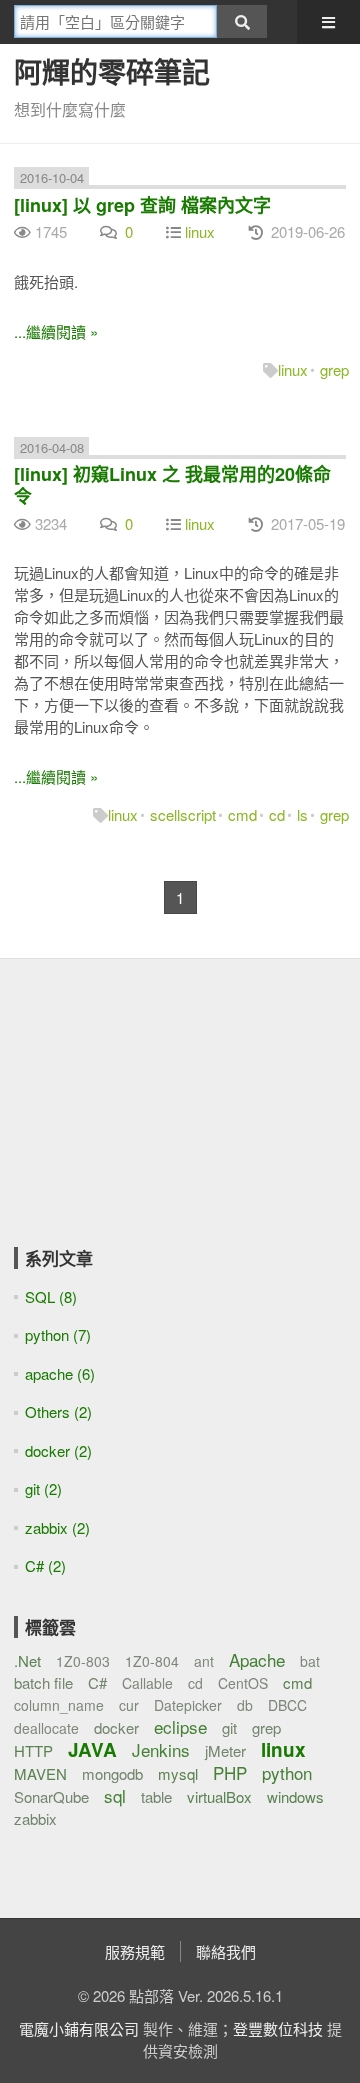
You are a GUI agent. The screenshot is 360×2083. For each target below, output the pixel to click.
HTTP (33, 1750)
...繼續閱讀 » (56, 331)
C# (97, 1682)
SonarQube (51, 1796)
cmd (242, 814)
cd (277, 814)
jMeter (225, 1750)
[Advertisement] (139, 1117)
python (287, 1772)
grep (334, 369)
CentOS (243, 1683)
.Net (27, 1660)
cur (129, 1705)
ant (204, 1661)
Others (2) (58, 1411)
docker (116, 1727)
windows (295, 1796)
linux (200, 231)
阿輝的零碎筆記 (112, 71)
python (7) (58, 1334)
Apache (257, 1659)
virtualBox (219, 1796)
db (245, 1705)
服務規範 (135, 1951)
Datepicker (188, 1705)
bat (310, 1661)
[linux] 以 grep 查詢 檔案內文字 (142, 205)
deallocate (46, 1728)
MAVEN (40, 1773)
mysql (178, 1773)
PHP (230, 1772)
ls (302, 814)
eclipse (180, 1726)
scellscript (183, 814)
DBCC (287, 1705)
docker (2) (58, 1450)
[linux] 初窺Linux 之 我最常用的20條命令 (172, 485)
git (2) (43, 1488)
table (156, 1796)
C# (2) (45, 1565)
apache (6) (60, 1373)
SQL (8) (51, 1296)
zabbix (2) (57, 1527)
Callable (147, 1683)
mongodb (112, 1773)
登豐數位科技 (278, 2028)
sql (115, 1795)
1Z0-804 (152, 1661)
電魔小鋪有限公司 (79, 2028)
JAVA (92, 1749)
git (229, 1727)
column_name (59, 1705)
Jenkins (161, 1749)
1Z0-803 (83, 1661)
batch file (43, 1682)
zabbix (35, 1818)
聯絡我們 (226, 1951)
